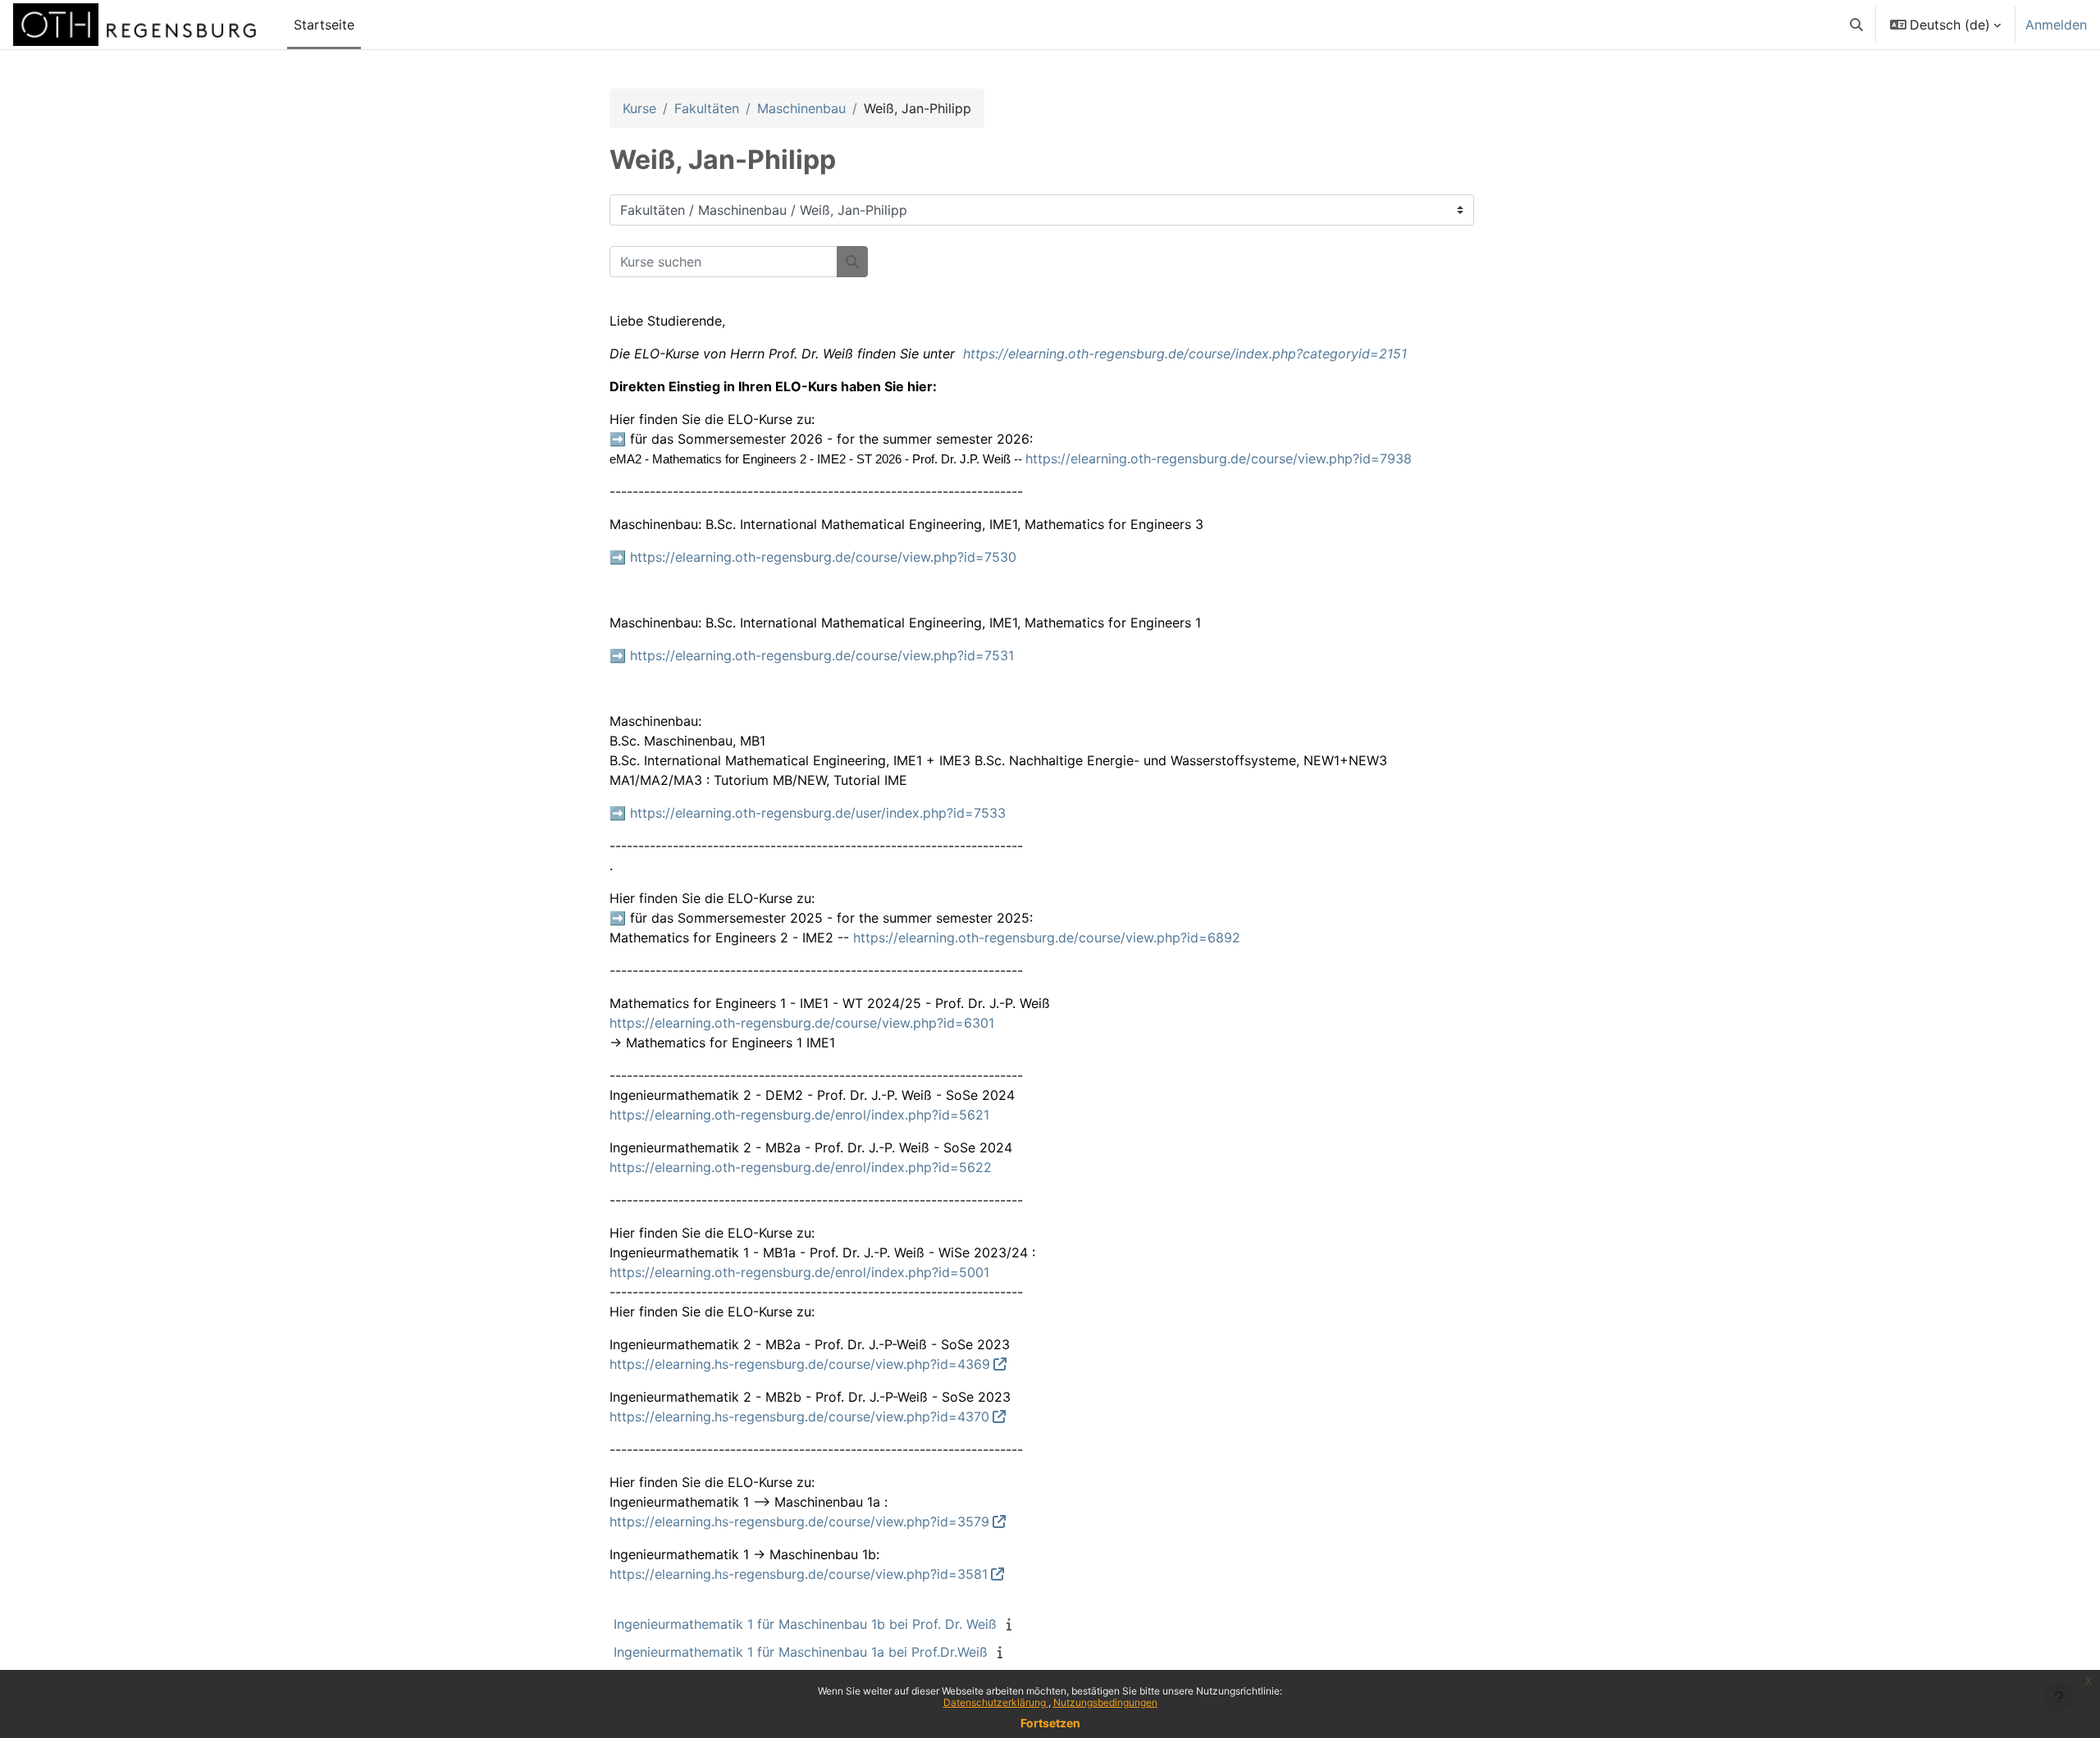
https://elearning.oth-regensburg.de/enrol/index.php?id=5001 (799, 1272)
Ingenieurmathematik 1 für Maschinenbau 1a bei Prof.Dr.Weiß (801, 1652)
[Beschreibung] (1012, 1624)
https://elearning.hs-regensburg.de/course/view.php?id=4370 (799, 1416)
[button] (1856, 25)
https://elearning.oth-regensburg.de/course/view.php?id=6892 (1047, 937)
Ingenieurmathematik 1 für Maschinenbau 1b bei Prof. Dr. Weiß (805, 1624)
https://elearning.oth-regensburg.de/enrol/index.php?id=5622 (801, 1167)
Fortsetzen (1050, 1723)
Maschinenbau (801, 108)
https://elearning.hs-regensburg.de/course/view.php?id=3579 (799, 1521)
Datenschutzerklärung (996, 1702)
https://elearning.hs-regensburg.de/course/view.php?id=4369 (800, 1364)
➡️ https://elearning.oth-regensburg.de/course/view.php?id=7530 (813, 557)
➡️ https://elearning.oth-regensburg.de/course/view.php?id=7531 (812, 655)
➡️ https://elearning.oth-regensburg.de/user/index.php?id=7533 (808, 813)
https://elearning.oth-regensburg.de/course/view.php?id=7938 (1219, 458)
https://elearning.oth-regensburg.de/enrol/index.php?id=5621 (799, 1115)
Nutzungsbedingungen (1105, 1702)
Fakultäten (707, 108)
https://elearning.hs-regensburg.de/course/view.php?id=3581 (799, 1574)
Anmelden (2056, 25)
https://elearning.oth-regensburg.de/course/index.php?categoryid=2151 (1185, 354)
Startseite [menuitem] (324, 25)
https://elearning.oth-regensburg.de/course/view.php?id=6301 (802, 1023)
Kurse (639, 108)
